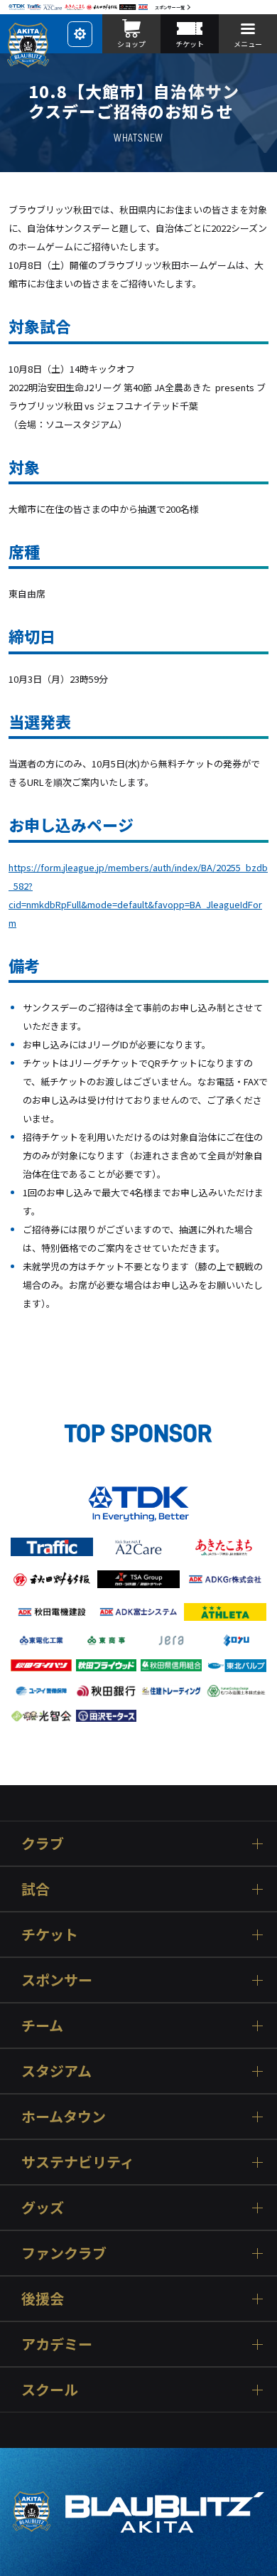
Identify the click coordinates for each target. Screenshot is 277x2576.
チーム (42, 2025)
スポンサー (57, 1980)
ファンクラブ (64, 2253)
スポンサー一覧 (170, 7)
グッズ (43, 2207)
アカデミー (57, 2344)
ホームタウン (64, 2116)
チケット (50, 1934)
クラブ (43, 1843)
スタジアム (56, 2071)
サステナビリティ (78, 2162)
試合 (36, 1889)
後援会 (43, 2298)
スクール (50, 2389)
